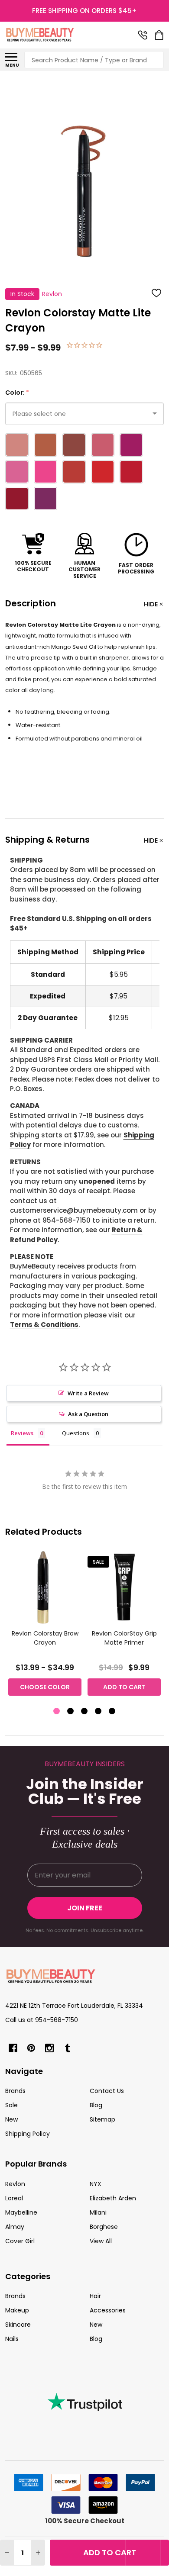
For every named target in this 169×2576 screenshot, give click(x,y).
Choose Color (45, 1687)
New (11, 2119)
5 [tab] (112, 1711)
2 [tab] (71, 1711)
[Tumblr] (68, 2048)
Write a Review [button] (88, 1393)
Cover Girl (20, 2241)
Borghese (104, 2227)
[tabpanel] (45, 1626)
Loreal (14, 2198)
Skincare (18, 2325)
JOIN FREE (85, 1908)
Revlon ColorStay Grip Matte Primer (124, 1638)
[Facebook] (13, 2048)
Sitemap (102, 2119)
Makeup (17, 2310)
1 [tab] (57, 1711)
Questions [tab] (76, 1433)
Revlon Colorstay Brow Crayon (45, 1638)
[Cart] (160, 35)
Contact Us (107, 2091)
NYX (96, 2184)
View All (101, 2241)
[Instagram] (49, 2048)
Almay (15, 2227)
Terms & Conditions (44, 1325)
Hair (95, 2296)
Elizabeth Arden (113, 2198)
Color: (17, 393)
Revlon (15, 2184)
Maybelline (21, 2212)
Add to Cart (110, 2552)
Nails (12, 2339)
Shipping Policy (28, 2134)
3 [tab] (85, 1711)
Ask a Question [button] (88, 1414)
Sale (11, 2105)
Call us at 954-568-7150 (42, 2020)
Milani (98, 2212)
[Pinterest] (31, 2048)
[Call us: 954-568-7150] (143, 35)
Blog (96, 2105)
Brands (15, 2091)
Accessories (108, 2310)
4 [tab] (99, 1711)
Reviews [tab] (22, 1433)
